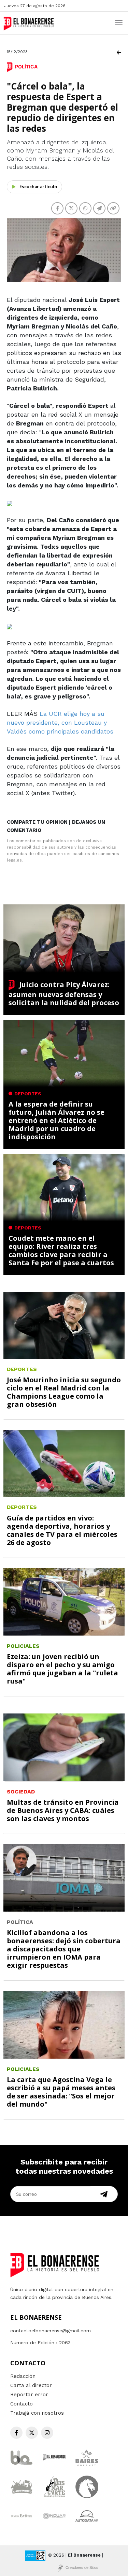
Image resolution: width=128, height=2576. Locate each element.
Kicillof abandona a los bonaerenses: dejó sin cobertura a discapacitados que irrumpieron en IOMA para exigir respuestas (64, 1949)
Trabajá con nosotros (37, 2413)
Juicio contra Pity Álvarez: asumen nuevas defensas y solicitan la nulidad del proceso (64, 994)
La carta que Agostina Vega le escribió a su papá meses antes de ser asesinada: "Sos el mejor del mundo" (61, 2092)
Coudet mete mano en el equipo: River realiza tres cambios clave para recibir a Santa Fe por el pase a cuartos (61, 1250)
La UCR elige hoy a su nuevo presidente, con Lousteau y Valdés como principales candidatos (60, 722)
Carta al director (31, 2385)
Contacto (22, 2404)
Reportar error (29, 2395)
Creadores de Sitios (82, 2567)
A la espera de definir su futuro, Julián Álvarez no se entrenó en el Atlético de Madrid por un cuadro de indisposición (56, 1120)
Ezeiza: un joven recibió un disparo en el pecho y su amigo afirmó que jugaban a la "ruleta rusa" (62, 1669)
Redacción (23, 2376)
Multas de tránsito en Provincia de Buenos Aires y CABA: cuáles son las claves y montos (63, 1810)
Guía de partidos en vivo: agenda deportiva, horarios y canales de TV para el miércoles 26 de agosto (62, 1530)
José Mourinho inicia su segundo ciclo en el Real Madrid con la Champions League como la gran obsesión (64, 1392)
